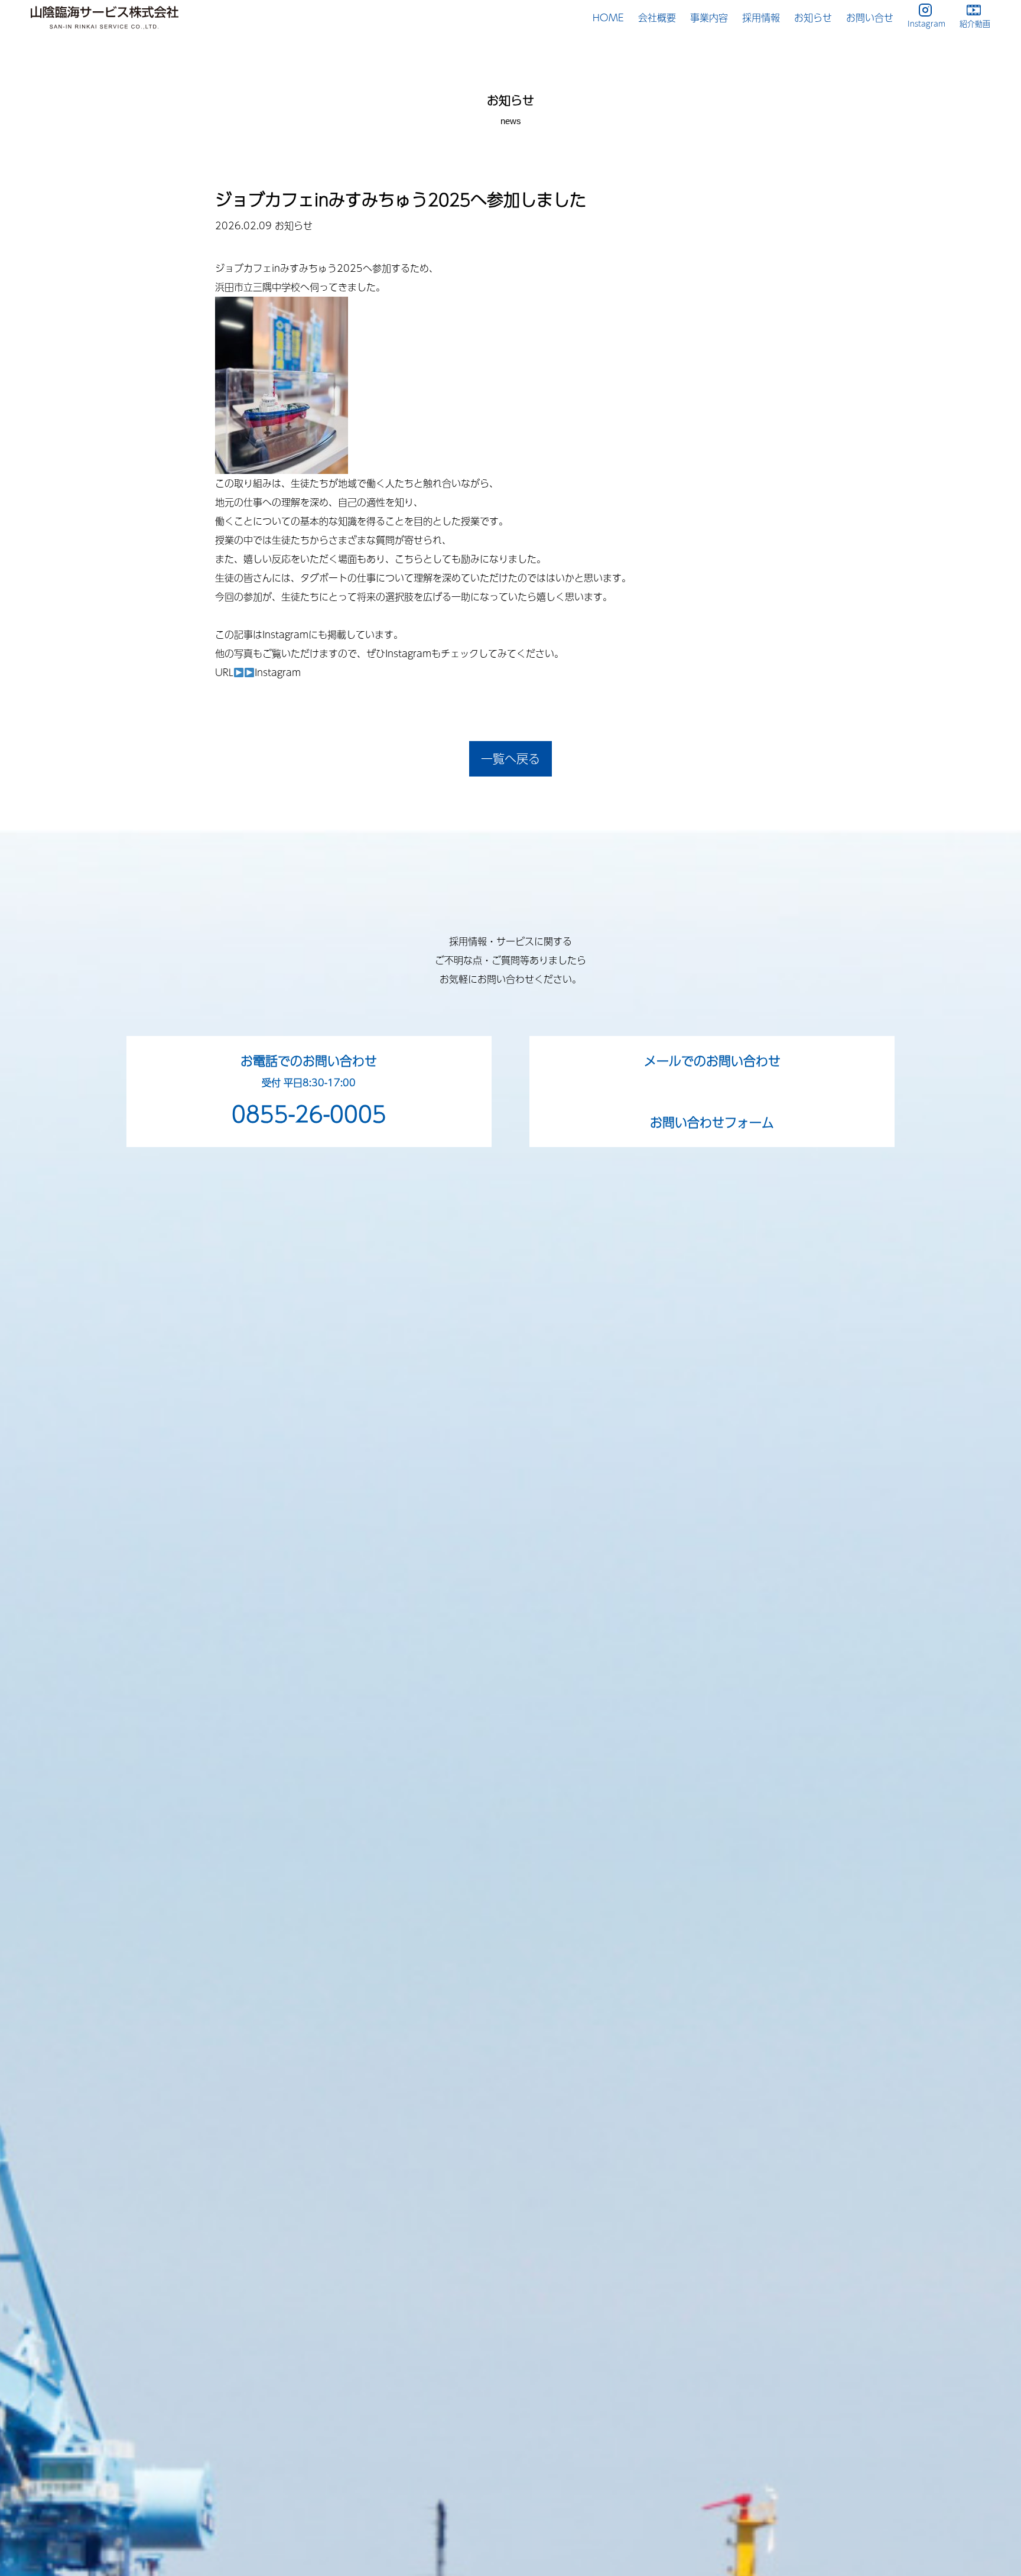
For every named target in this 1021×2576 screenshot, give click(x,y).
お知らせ (813, 17)
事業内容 (709, 17)
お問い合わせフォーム (712, 1122)
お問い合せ (870, 17)
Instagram (278, 672)
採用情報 (761, 17)
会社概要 (657, 17)
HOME (608, 17)
